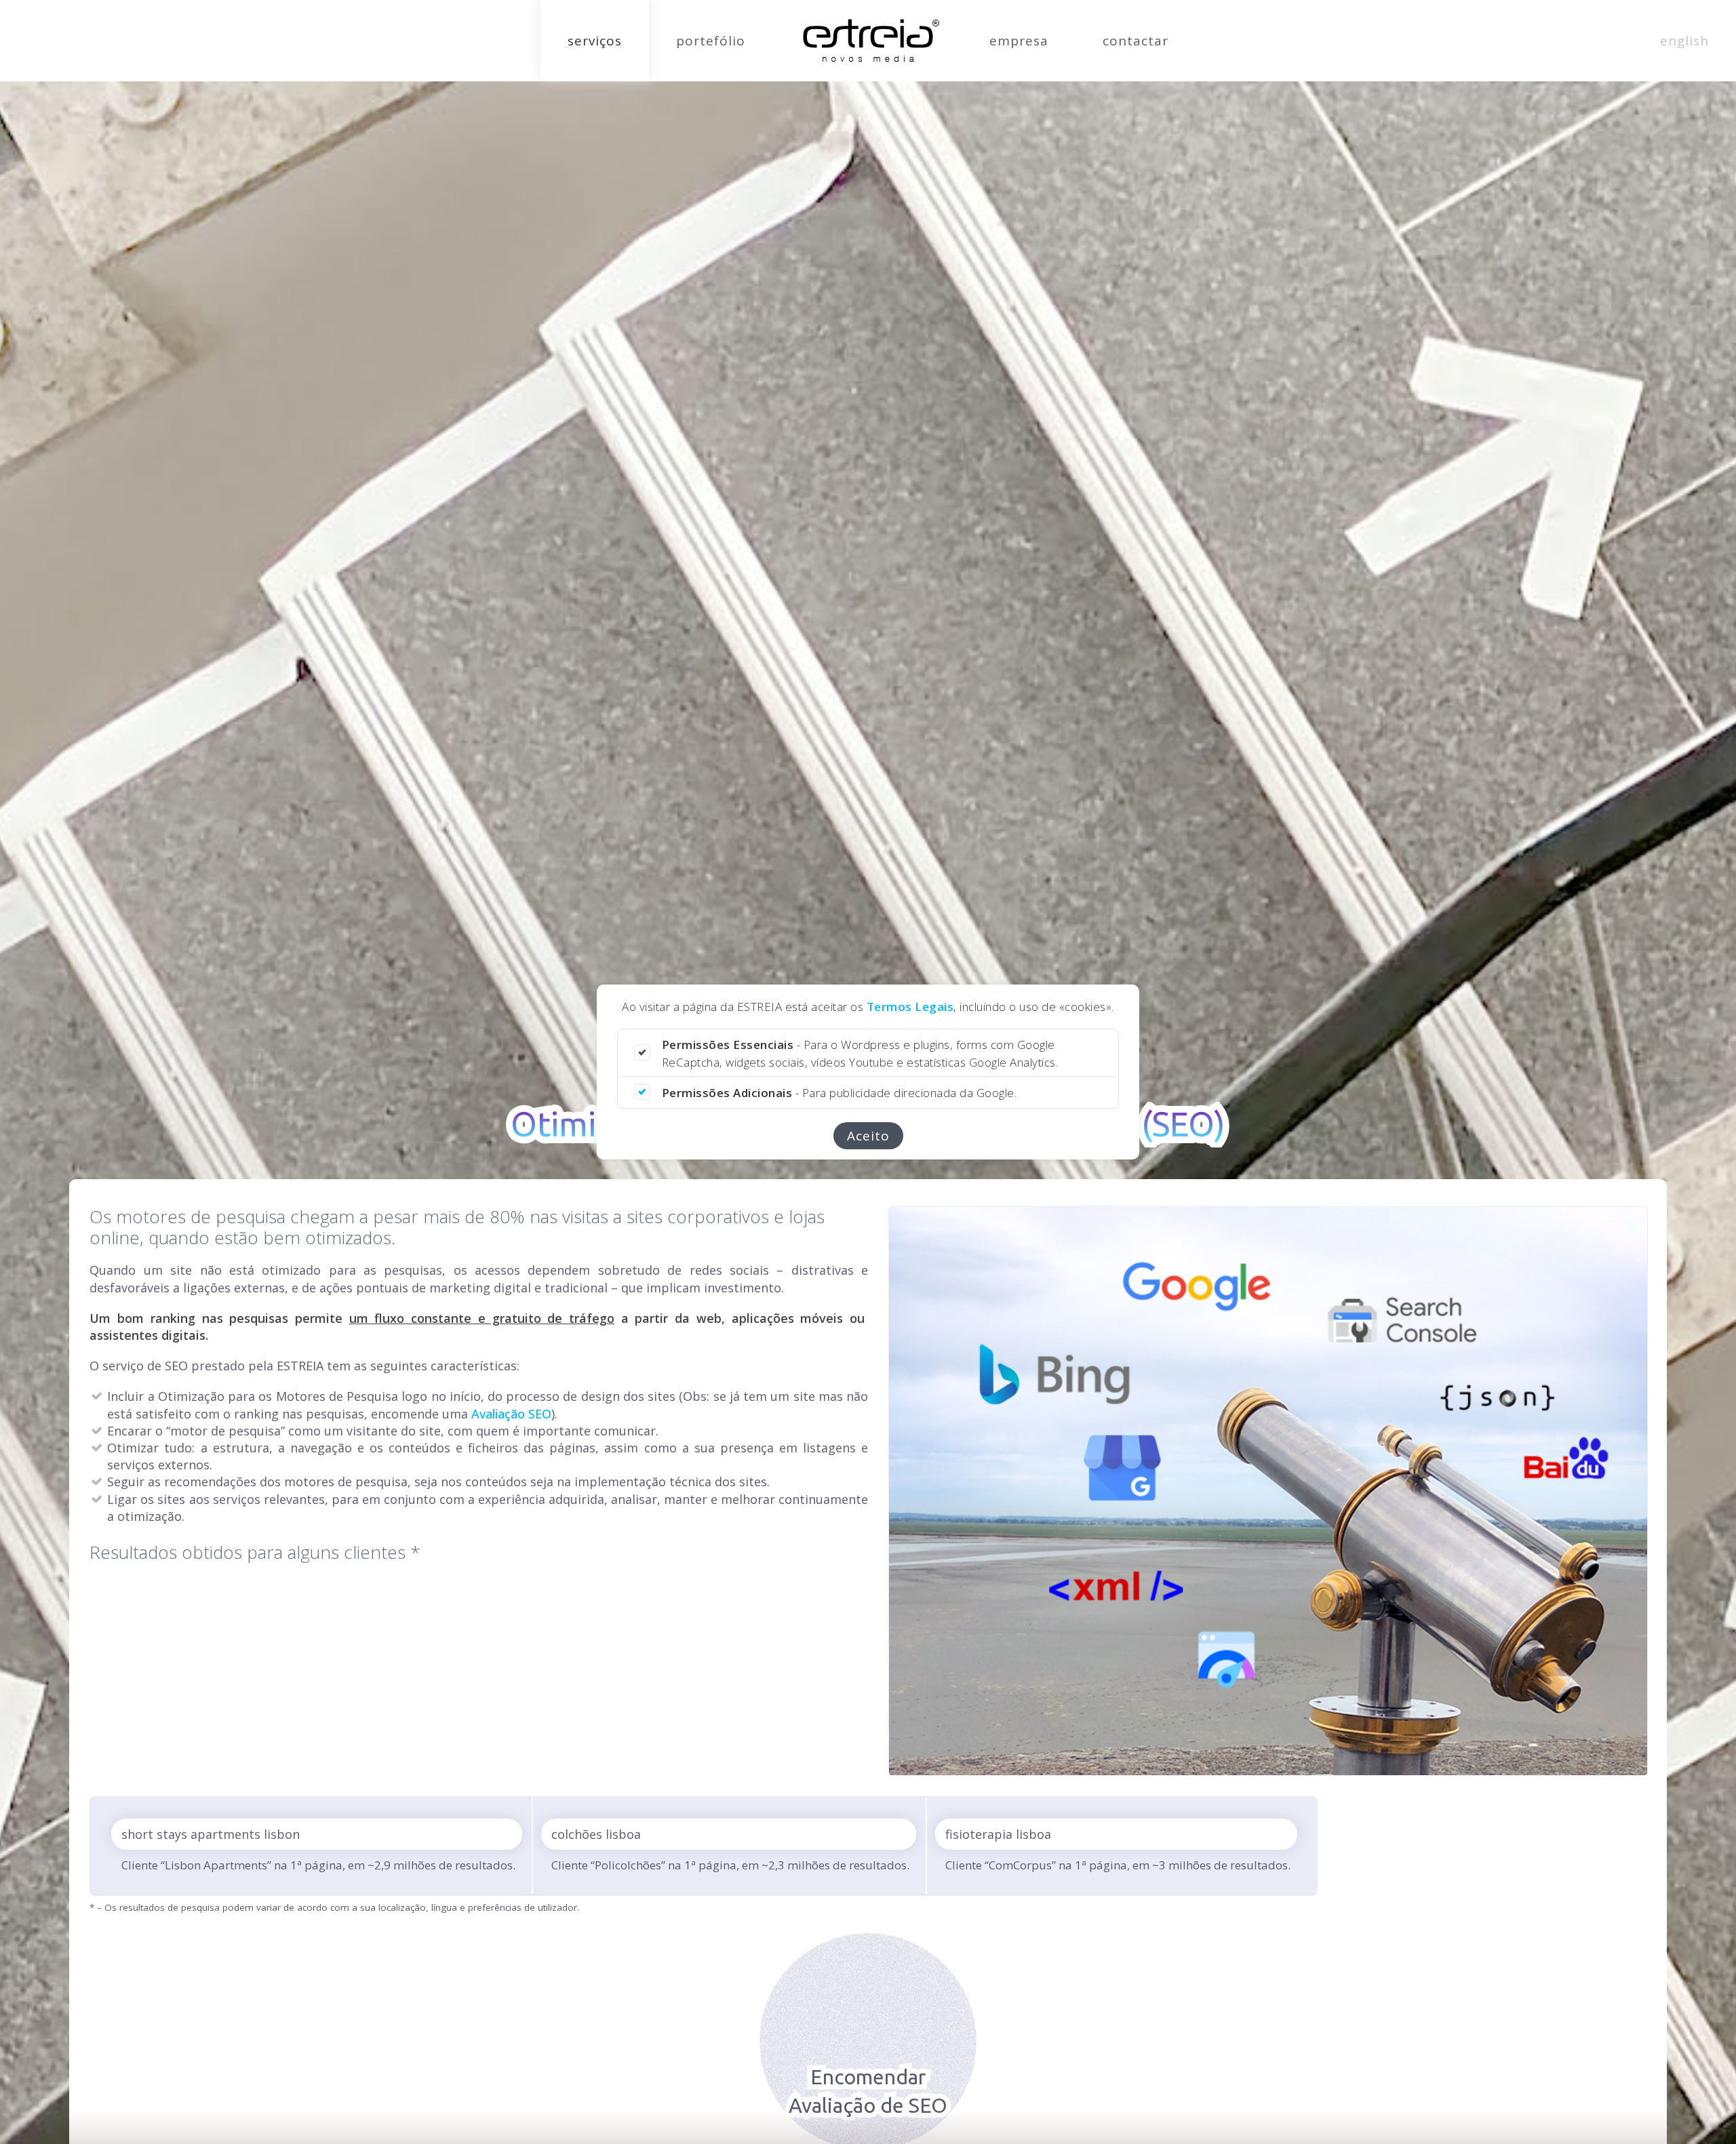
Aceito (868, 1136)
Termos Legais (910, 1007)
